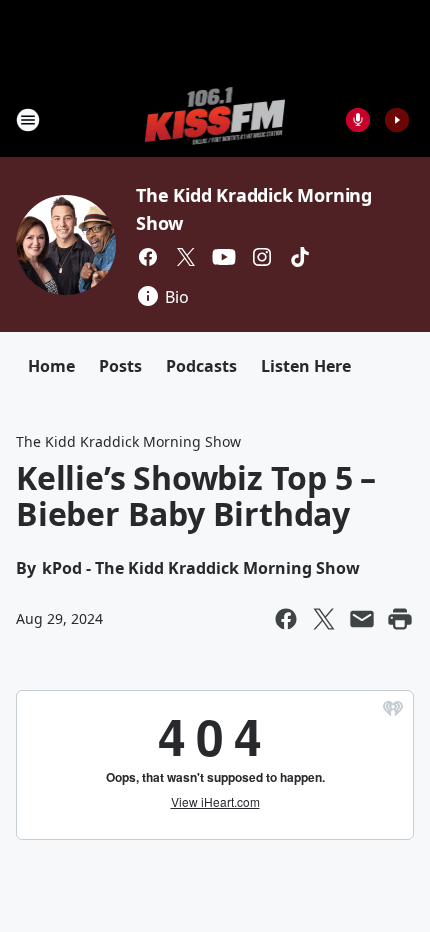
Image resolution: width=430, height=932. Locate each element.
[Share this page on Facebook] (286, 619)
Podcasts (201, 366)
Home (51, 366)
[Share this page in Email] (362, 619)
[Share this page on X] (324, 619)
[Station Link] (215, 119)
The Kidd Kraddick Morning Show (128, 441)
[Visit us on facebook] (148, 257)
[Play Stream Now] (397, 120)
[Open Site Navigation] (28, 120)
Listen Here (306, 366)
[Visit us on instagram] (262, 257)
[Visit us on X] (186, 257)
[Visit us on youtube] (224, 257)
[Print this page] (400, 619)
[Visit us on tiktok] (300, 257)
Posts (120, 366)
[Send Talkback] (358, 120)
